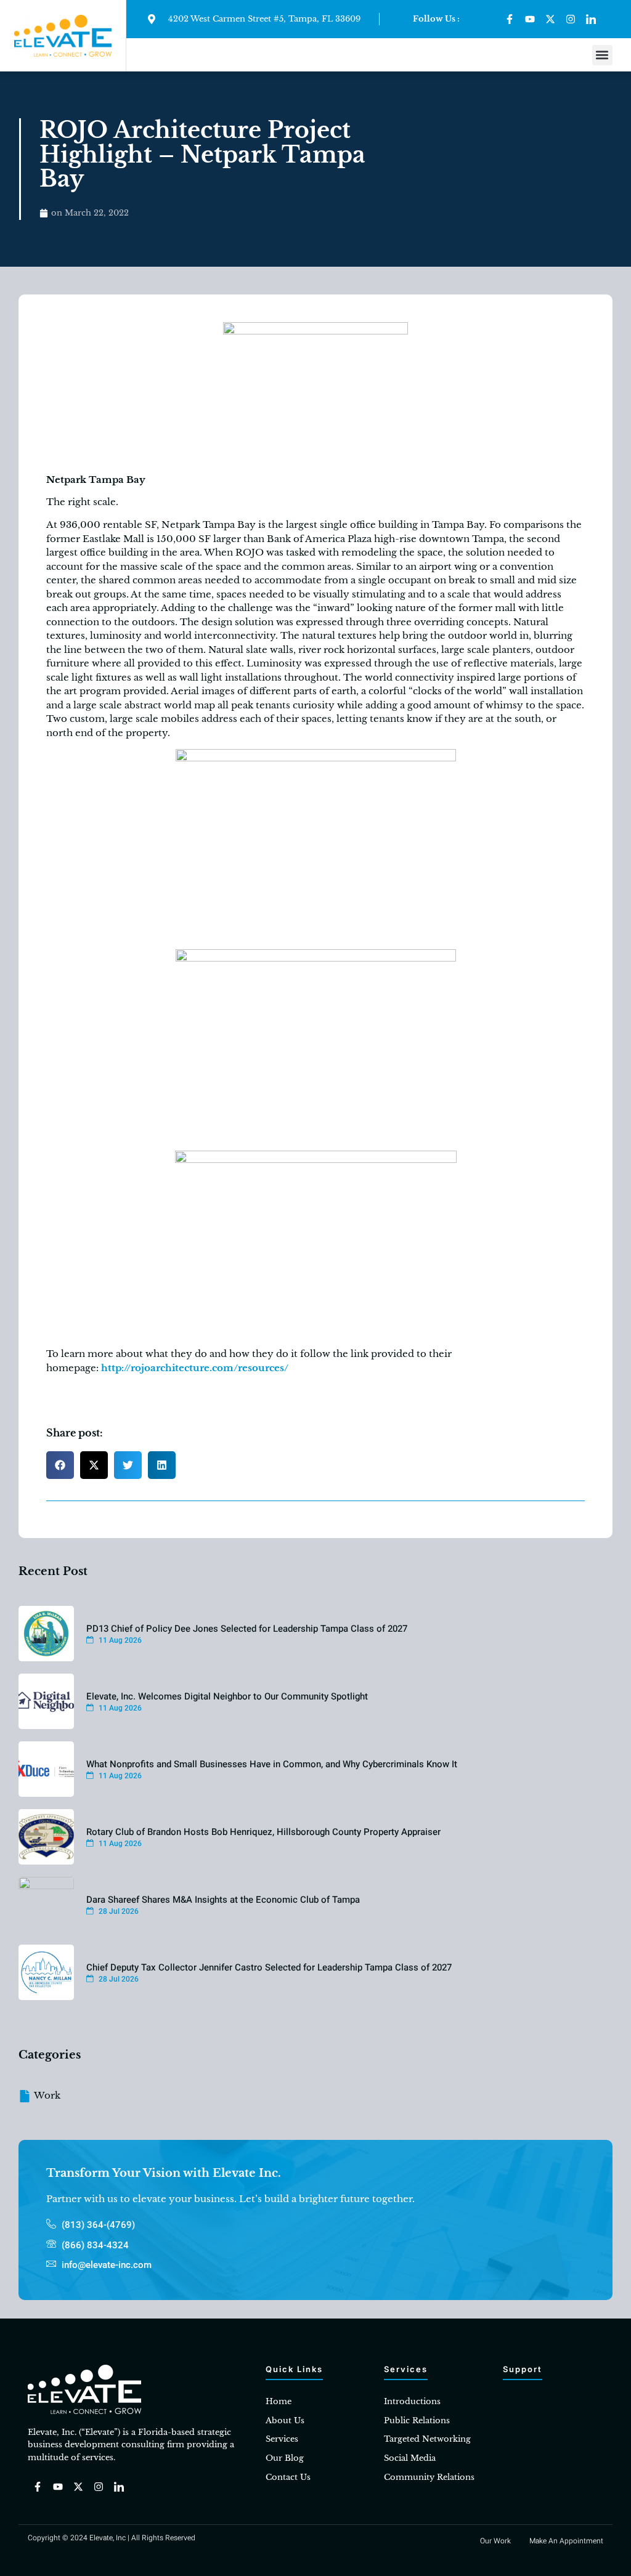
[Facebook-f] (510, 19)
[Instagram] (571, 19)
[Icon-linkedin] (591, 19)
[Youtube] (530, 19)
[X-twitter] (550, 19)
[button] (602, 55)
